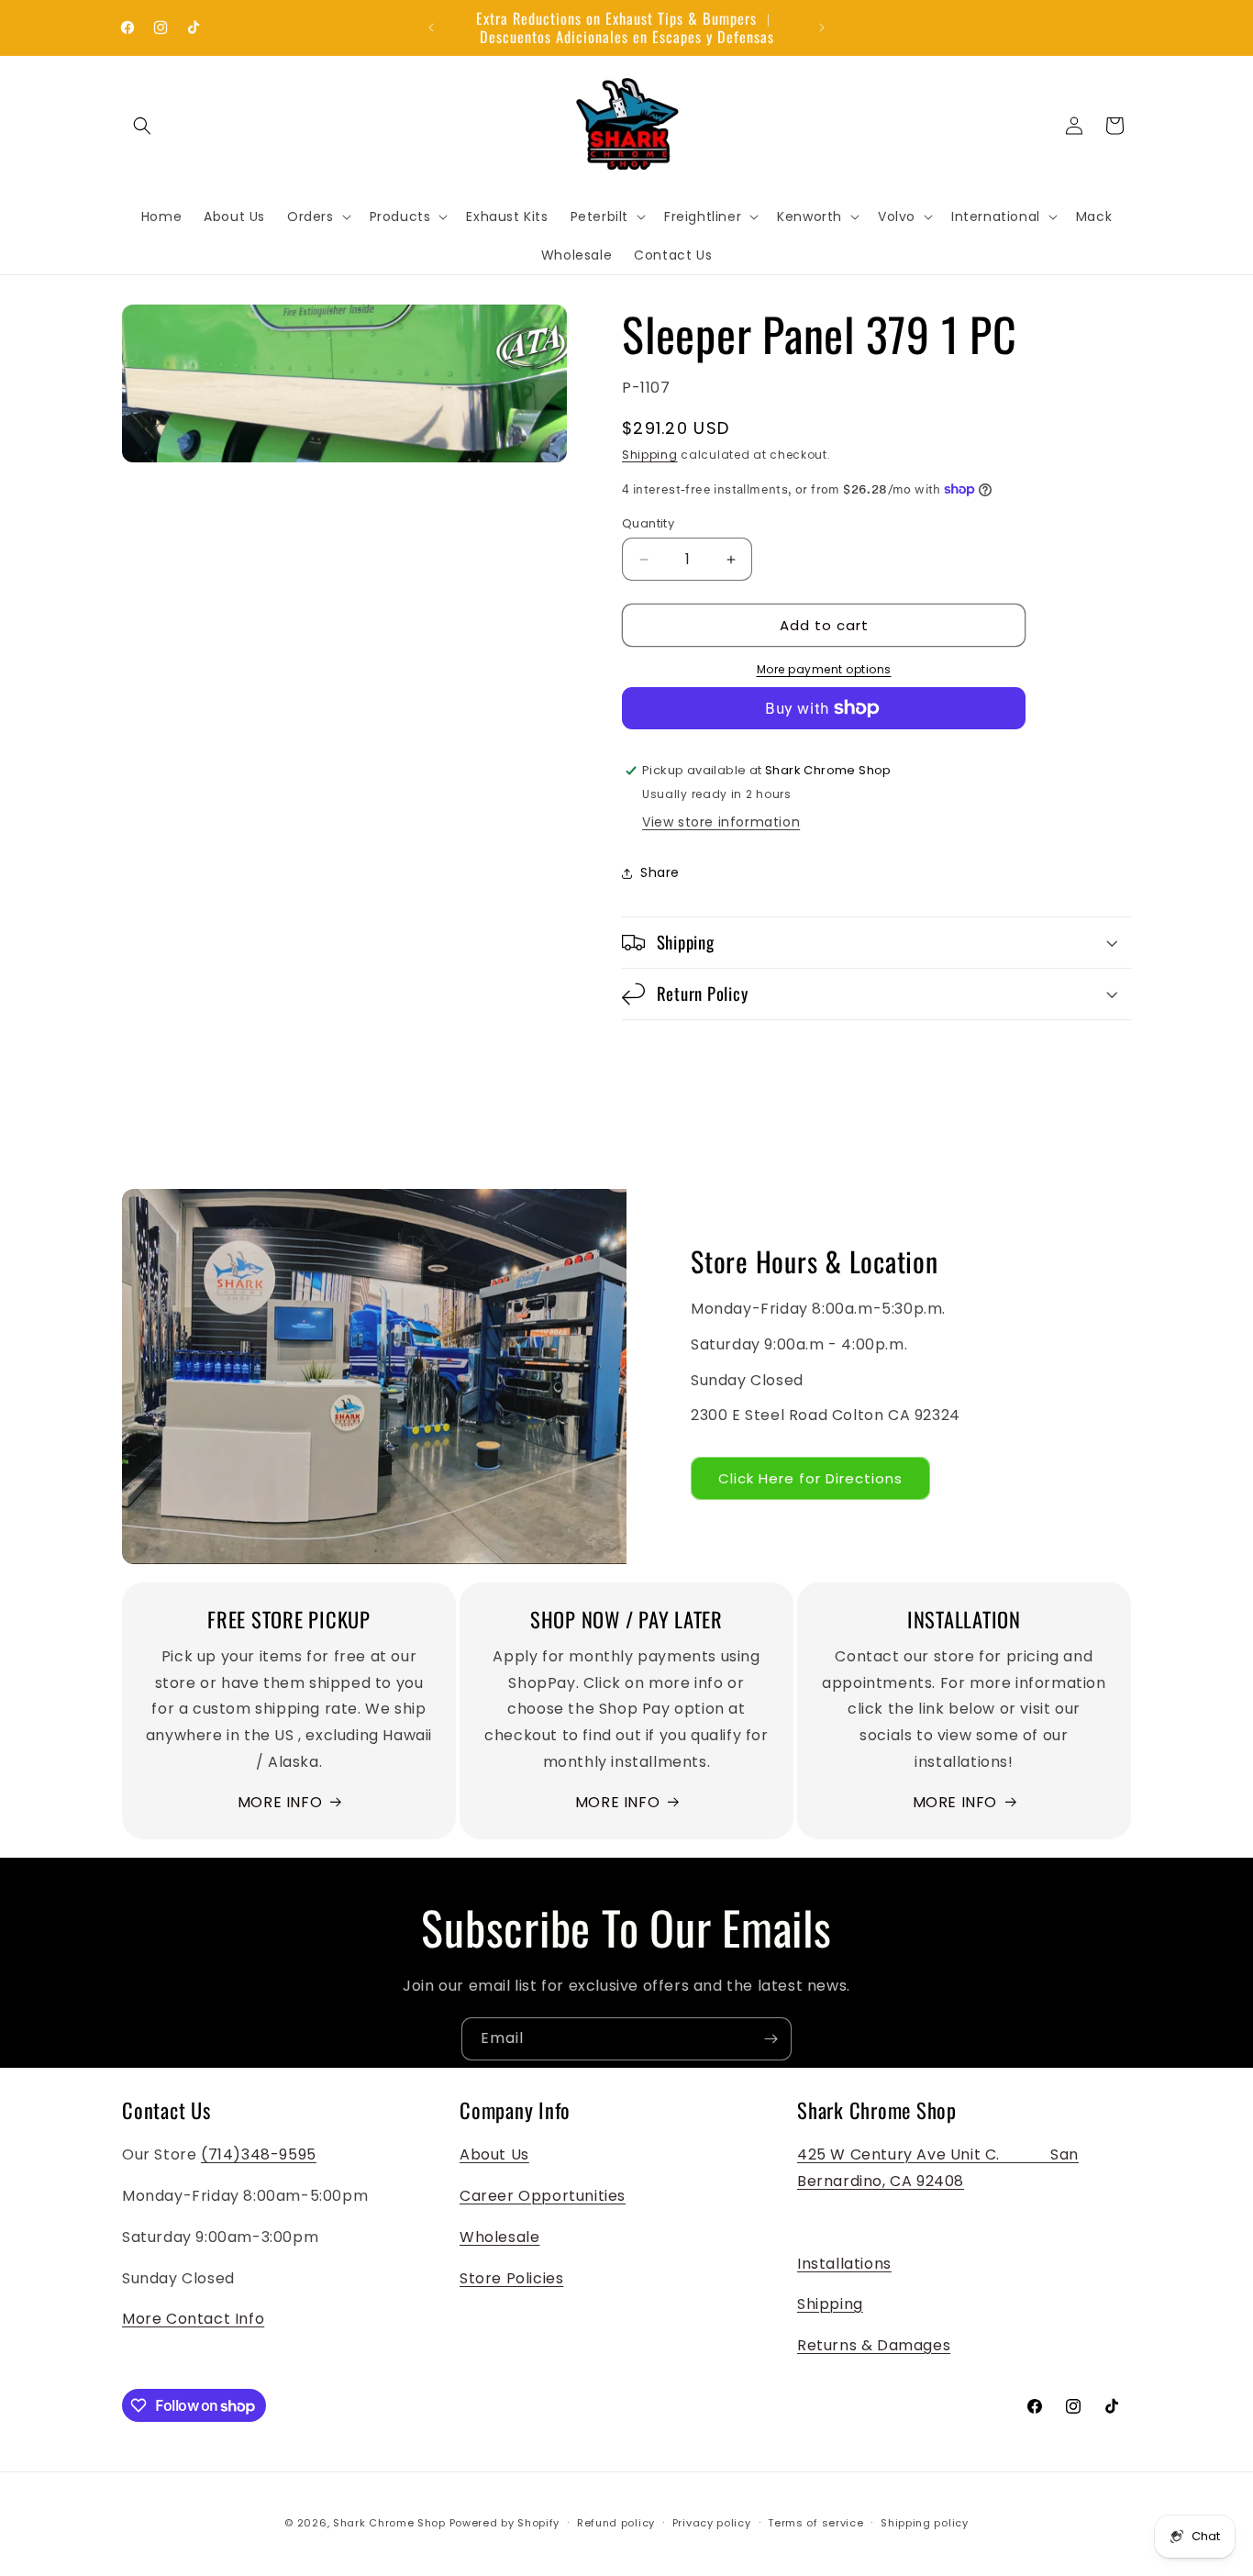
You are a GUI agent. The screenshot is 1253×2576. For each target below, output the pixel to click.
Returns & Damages (874, 2345)
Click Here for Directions (810, 1478)
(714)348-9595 (259, 2154)
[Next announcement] (822, 28)
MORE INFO (280, 1802)
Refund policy (616, 2523)
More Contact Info (193, 2319)
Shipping (650, 455)
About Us (494, 2154)
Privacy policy (712, 2523)
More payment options (824, 669)
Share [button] (660, 872)
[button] (142, 126)
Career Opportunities (543, 2196)
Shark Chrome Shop (389, 2523)
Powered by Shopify (505, 2523)
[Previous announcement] (431, 28)
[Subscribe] (771, 2039)
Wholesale (499, 2237)
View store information (721, 822)
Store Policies (511, 2278)
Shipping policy (925, 2523)
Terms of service (815, 2523)
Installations (844, 2264)
